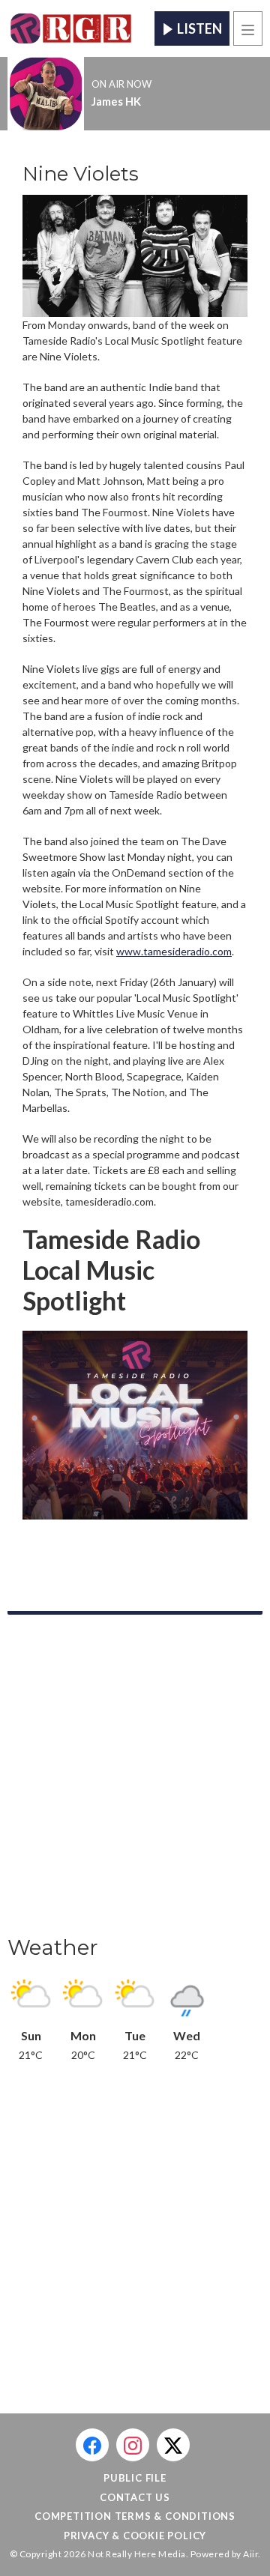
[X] (173, 2445)
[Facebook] (92, 2445)
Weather (53, 1947)
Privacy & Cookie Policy (135, 2536)
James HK (116, 101)
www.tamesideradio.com (174, 951)
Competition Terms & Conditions (135, 2516)
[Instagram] (133, 2445)
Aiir (250, 2554)
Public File (135, 2478)
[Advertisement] (135, 1780)
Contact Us (135, 2497)
